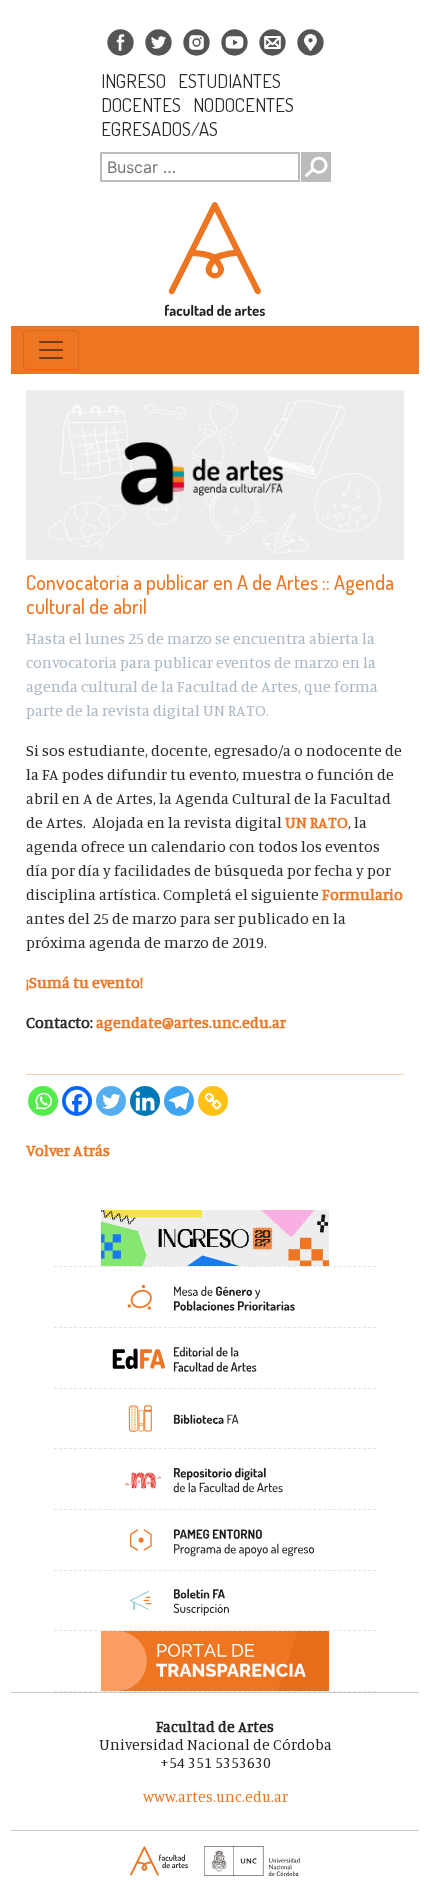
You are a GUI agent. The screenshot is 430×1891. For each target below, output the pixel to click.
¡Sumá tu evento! (84, 982)
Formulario (362, 894)
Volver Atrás (68, 1150)
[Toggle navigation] (51, 350)
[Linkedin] (145, 1101)
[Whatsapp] (43, 1101)
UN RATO (316, 822)
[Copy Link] (213, 1101)
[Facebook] (77, 1101)
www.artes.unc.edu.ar (215, 1796)
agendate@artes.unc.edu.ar (191, 1022)
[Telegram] (179, 1101)
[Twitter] (111, 1101)
